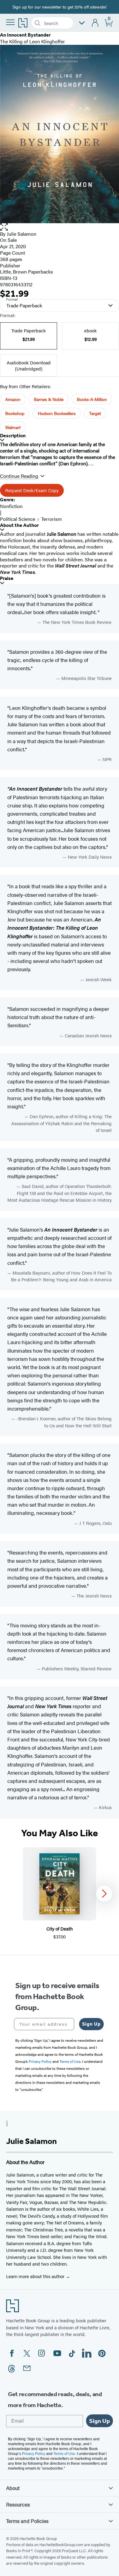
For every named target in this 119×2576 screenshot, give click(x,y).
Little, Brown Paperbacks (27, 272)
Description (13, 436)
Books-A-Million (92, 399)
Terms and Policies (27, 2521)
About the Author (19, 525)
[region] (60, 1894)
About (13, 2488)
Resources (18, 2504)
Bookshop (15, 413)
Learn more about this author (36, 2276)
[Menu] (10, 22)
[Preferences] (82, 23)
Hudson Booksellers (57, 413)
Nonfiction (11, 506)
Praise (7, 578)
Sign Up (91, 2024)
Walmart (13, 427)
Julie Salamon (22, 234)
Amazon (13, 399)
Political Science (18, 519)
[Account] (95, 23)
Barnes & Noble (49, 399)
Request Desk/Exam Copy (32, 490)
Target (95, 413)
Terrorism (52, 519)
